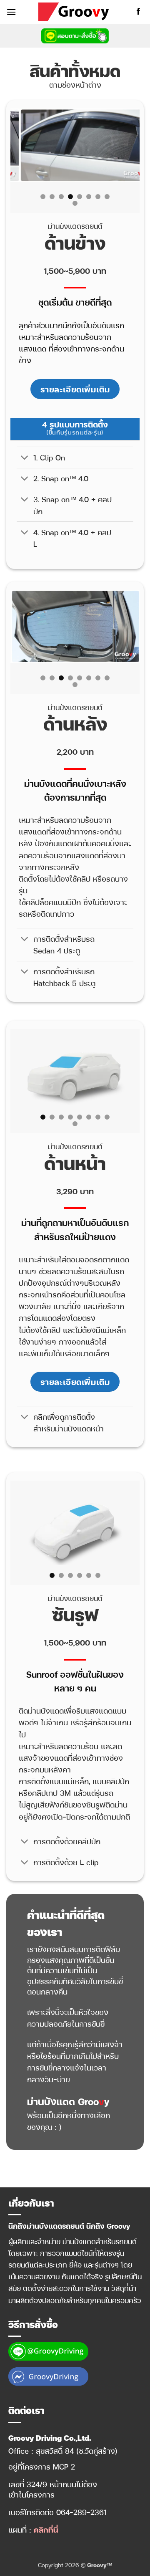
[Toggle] (25, 458)
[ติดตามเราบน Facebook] (138, 12)
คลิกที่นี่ (46, 2529)
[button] (11, 12)
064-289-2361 (81, 2512)
